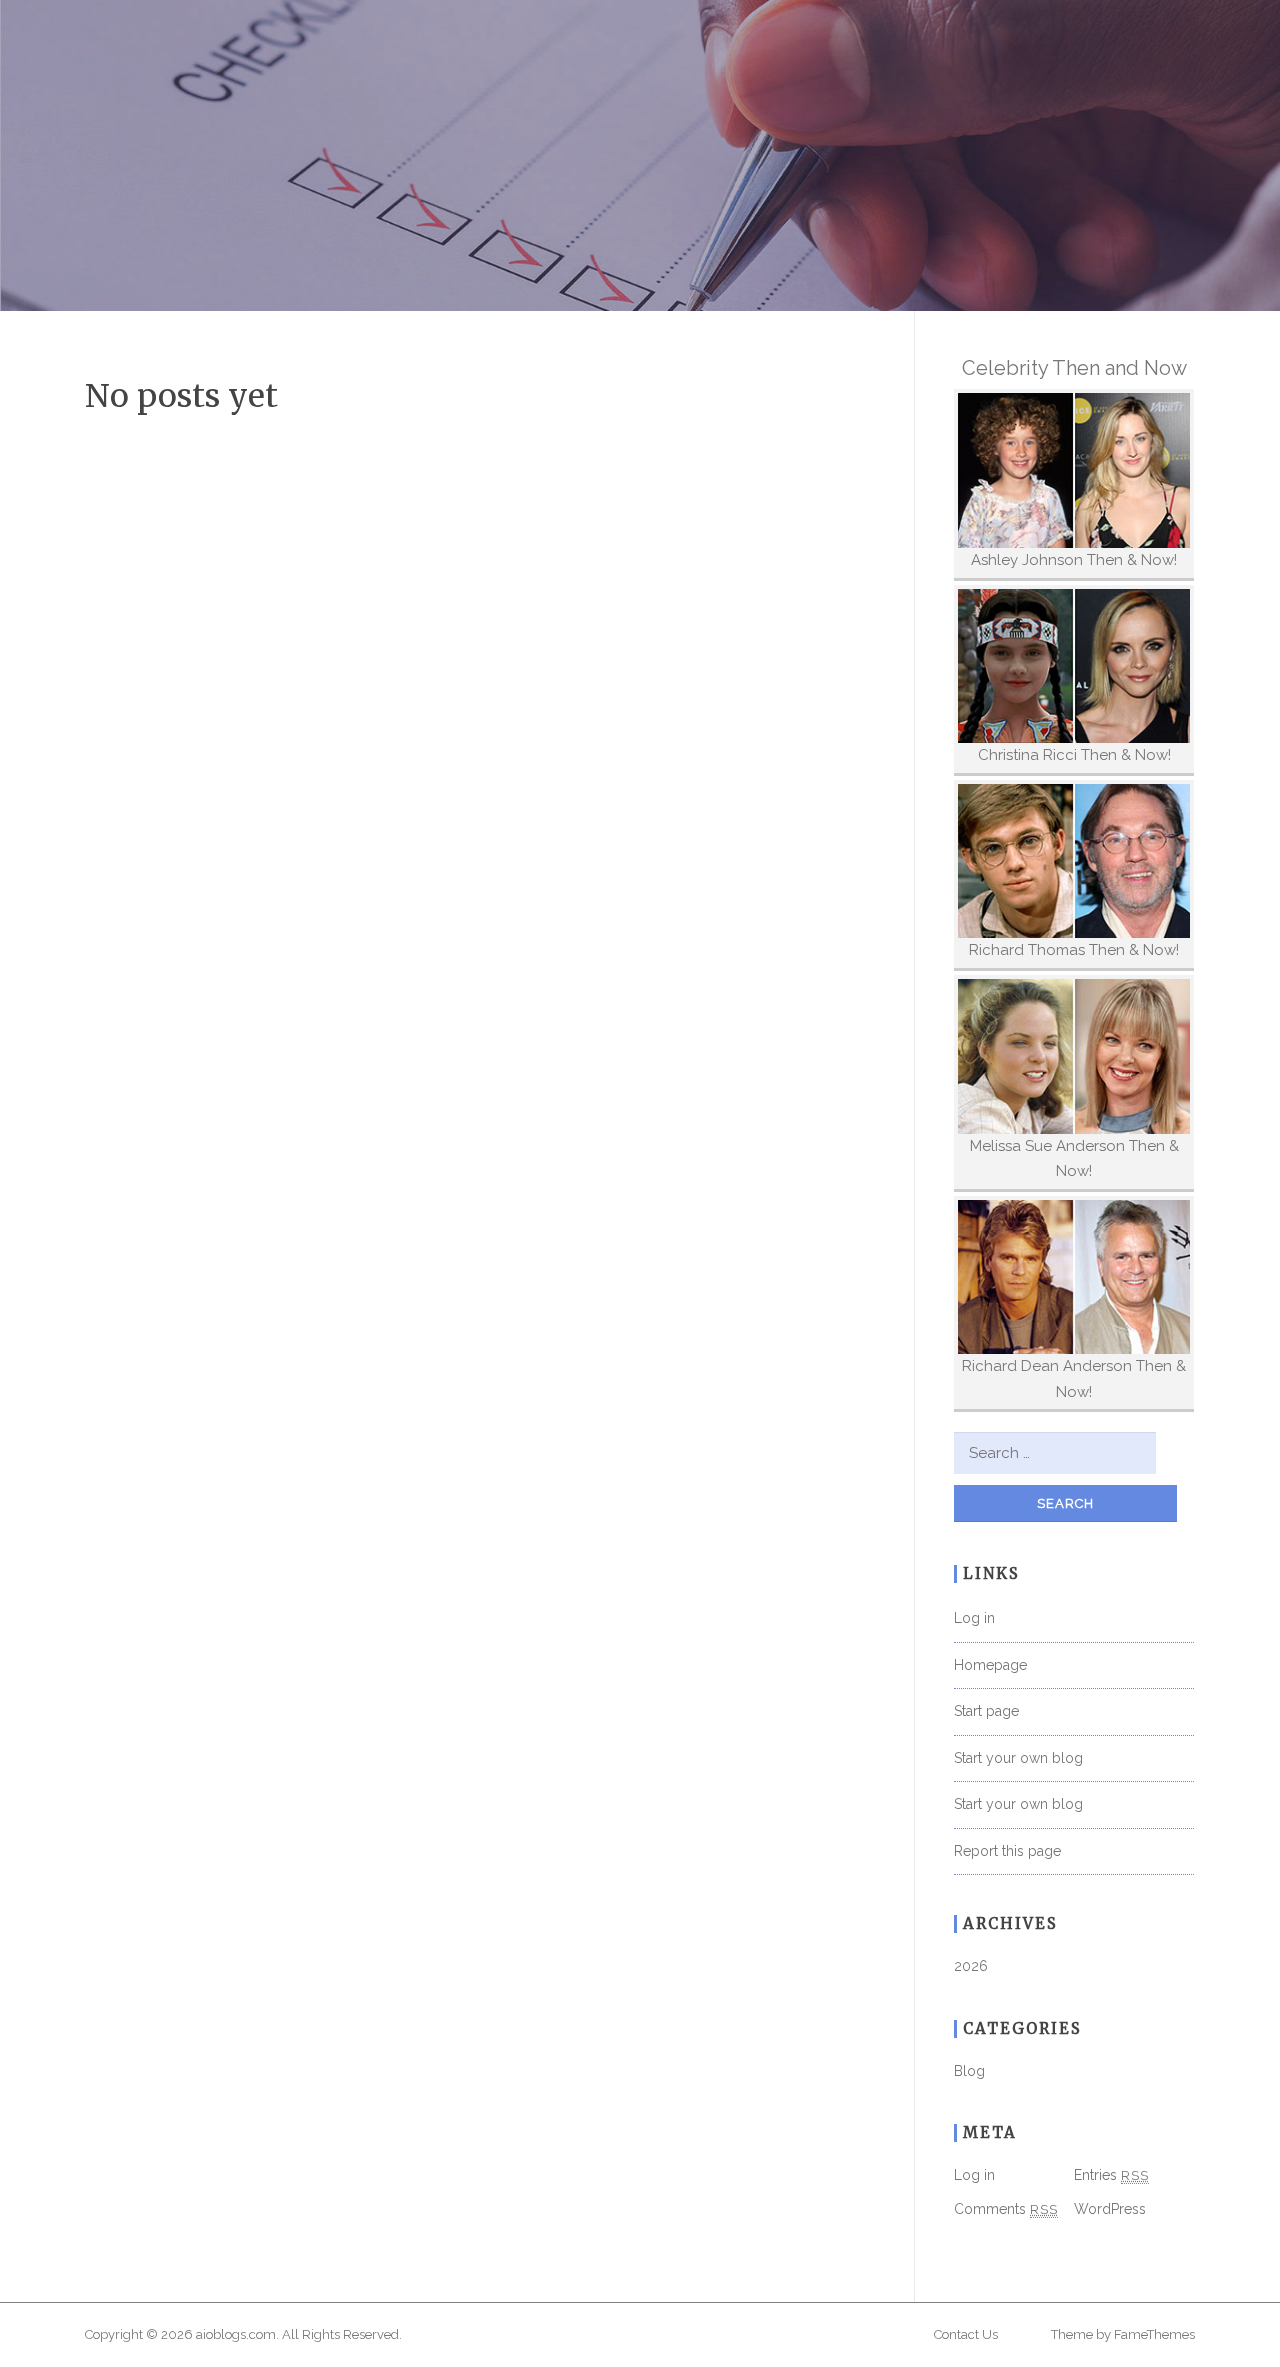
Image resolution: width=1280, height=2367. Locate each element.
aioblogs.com (236, 2334)
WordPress (1110, 2209)
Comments (1006, 2209)
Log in (974, 1618)
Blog (969, 2071)
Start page (986, 1711)
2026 (971, 1966)
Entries (1111, 2175)
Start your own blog (1018, 1758)
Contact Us (966, 2334)
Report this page (1007, 1851)
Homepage (990, 1665)
